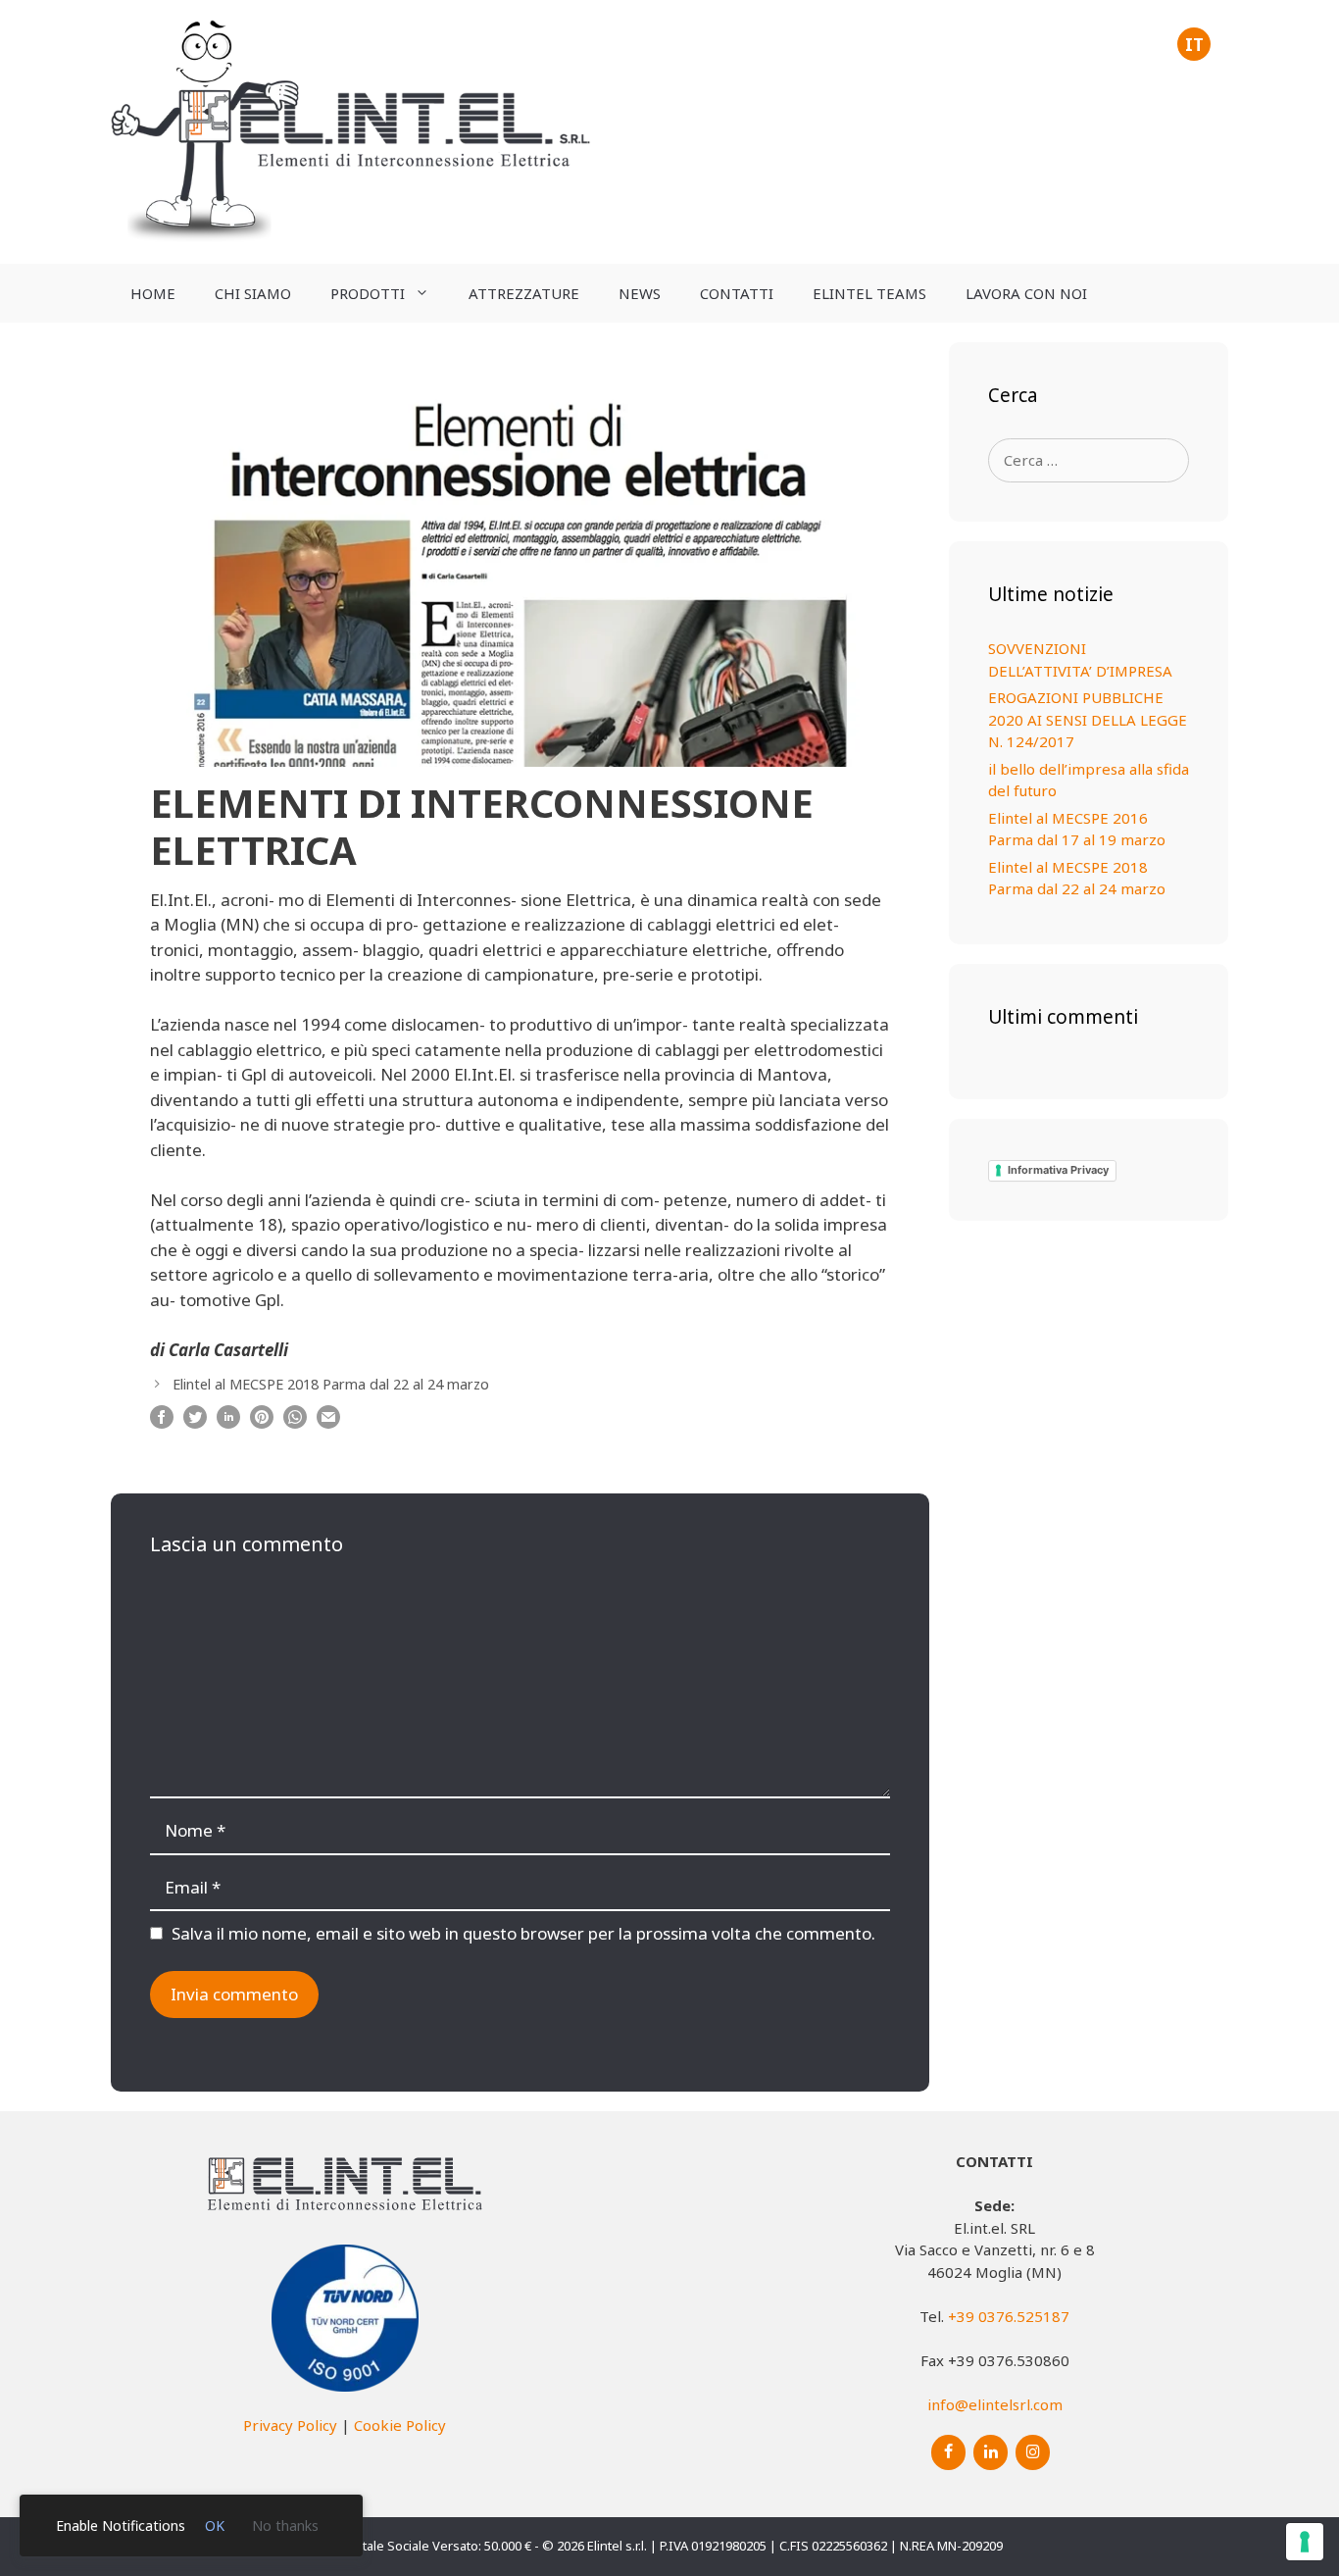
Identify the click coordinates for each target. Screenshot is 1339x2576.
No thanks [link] (285, 2525)
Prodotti (368, 293)
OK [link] (215, 2525)
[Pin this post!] (262, 1422)
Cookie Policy (400, 2425)
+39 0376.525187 (1009, 2316)
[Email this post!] (328, 1422)
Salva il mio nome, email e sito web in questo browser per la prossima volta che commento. (523, 1933)
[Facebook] (948, 2452)
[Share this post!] (162, 1422)
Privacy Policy (290, 2425)
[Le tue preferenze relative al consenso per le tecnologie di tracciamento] (1305, 2542)
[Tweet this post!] (195, 1422)
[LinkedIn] (991, 2452)
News (640, 293)
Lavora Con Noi (1026, 293)
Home (153, 293)
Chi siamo (253, 293)
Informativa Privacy (1058, 1170)
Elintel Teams (869, 293)
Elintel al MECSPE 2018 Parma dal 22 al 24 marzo (331, 1384)
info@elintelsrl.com (995, 2404)
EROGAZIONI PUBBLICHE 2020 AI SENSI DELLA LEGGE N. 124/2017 (1088, 719)
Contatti (737, 293)
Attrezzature (524, 293)
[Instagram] (1033, 2452)
